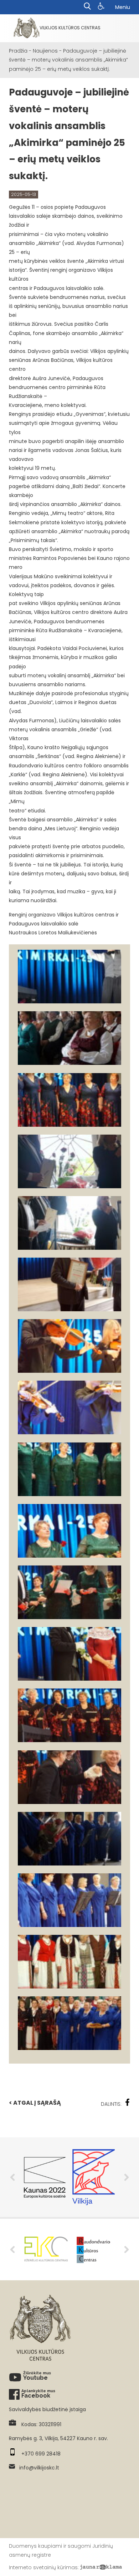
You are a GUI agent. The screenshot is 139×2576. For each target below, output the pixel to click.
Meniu (123, 7)
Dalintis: (111, 2104)
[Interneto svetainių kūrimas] (101, 2567)
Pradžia (18, 51)
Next (127, 2177)
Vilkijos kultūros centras (70, 28)
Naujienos (45, 51)
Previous (12, 2177)
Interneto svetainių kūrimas (43, 2567)
